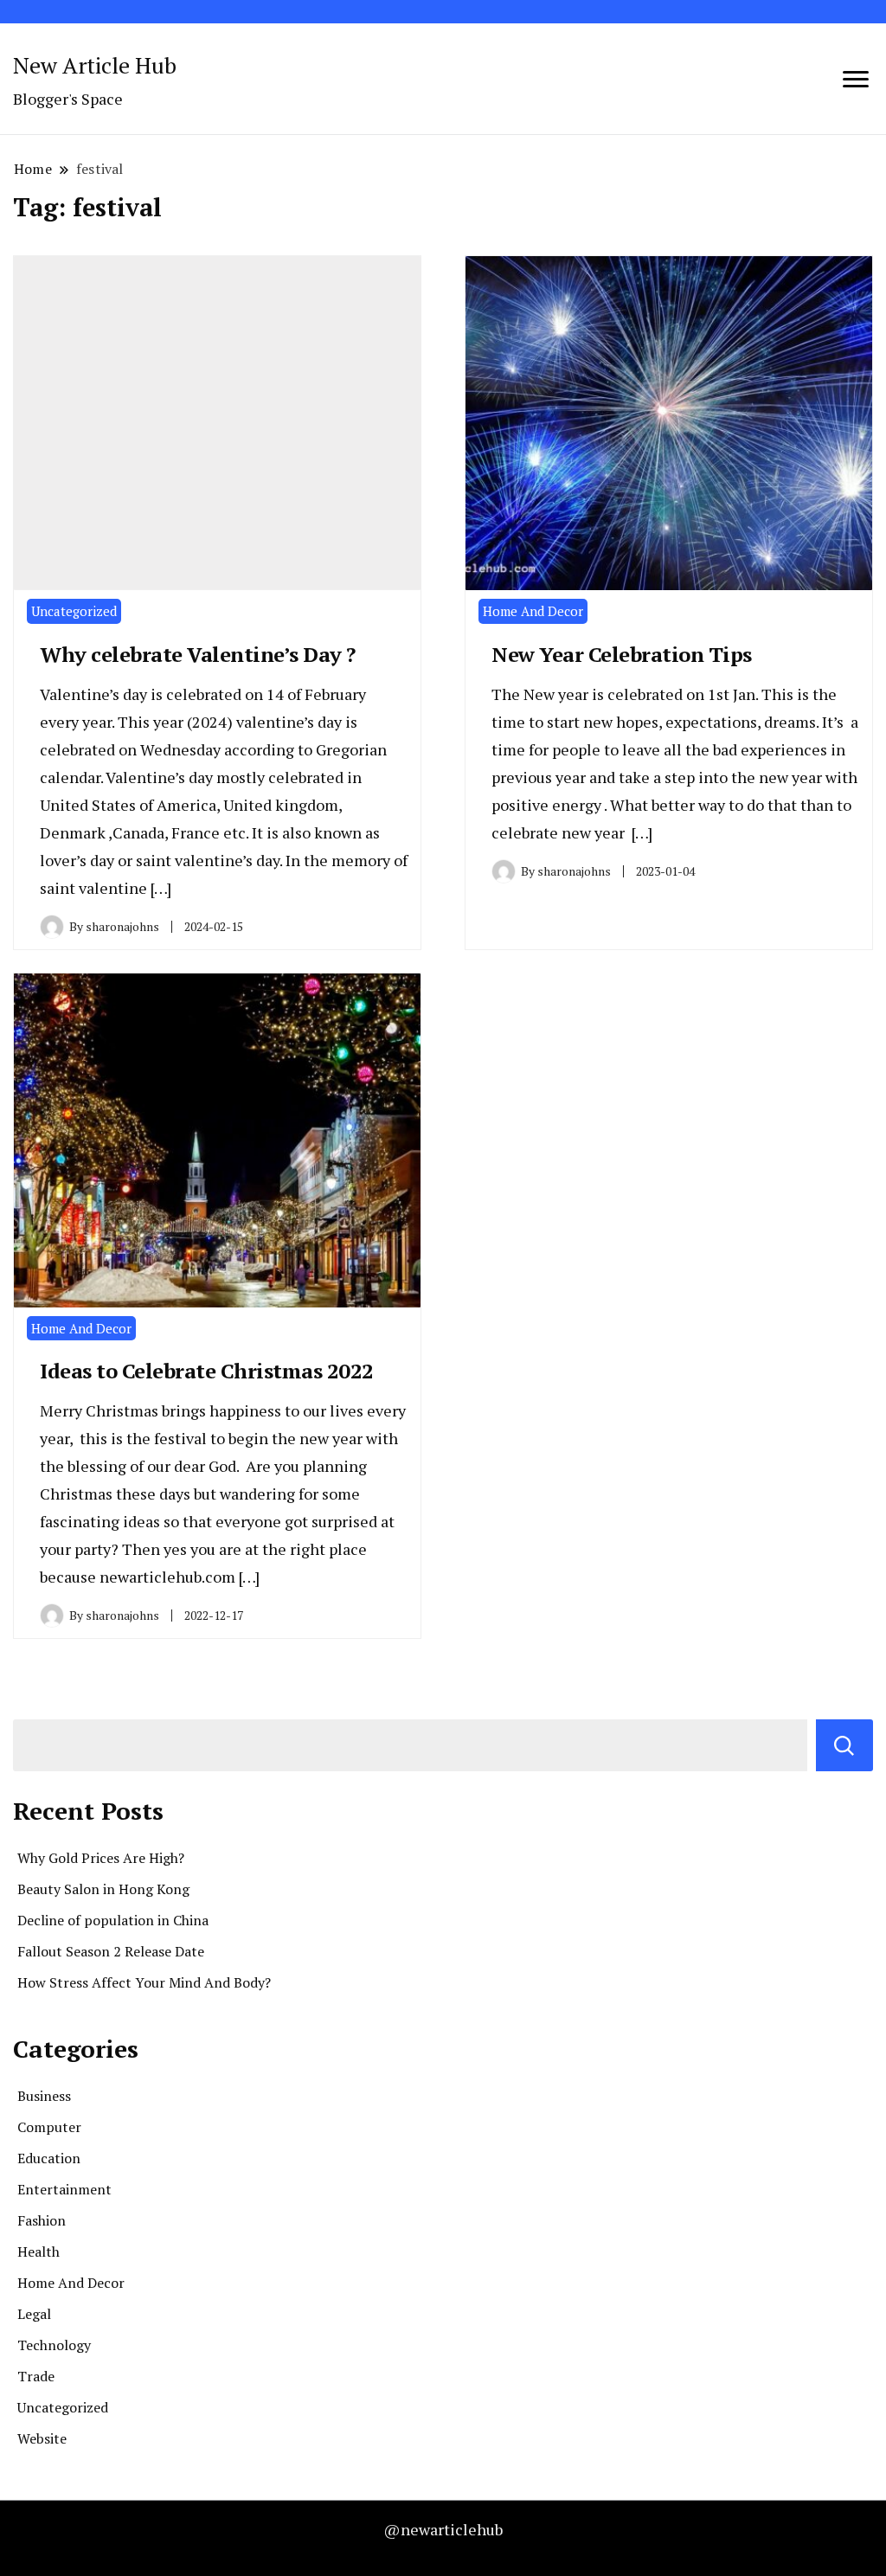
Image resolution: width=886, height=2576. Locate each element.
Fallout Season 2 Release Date (111, 1951)
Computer (49, 2127)
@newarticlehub (443, 2529)
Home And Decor (533, 611)
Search (844, 1745)
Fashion (42, 2220)
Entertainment (64, 2189)
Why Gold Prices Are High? (101, 1858)
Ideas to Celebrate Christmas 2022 (207, 1371)
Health (39, 2252)
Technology (54, 2345)
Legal (34, 2314)
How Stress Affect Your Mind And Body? (144, 1982)
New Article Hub (95, 65)
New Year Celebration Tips (622, 654)
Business (44, 2096)
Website (42, 2438)
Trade (36, 2376)
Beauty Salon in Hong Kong (103, 1889)
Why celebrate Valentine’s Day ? (198, 654)
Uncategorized (74, 611)
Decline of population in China (113, 1920)
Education (49, 2158)
